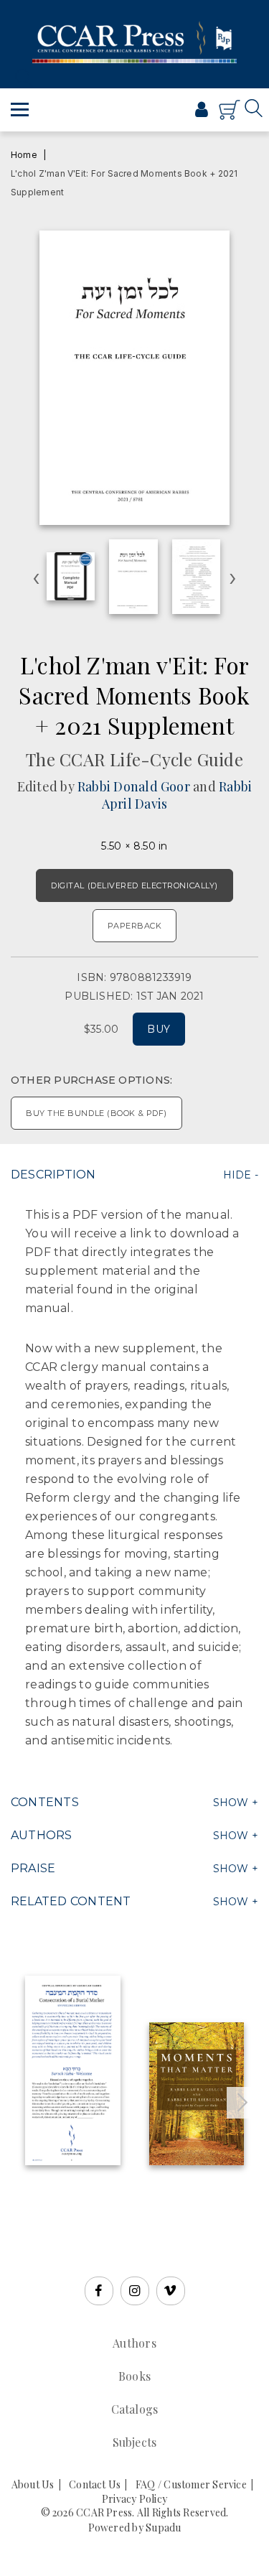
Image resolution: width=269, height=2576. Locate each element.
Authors (42, 1835)
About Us (33, 2484)
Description (53, 1175)
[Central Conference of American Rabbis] (154, 116)
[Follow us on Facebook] (99, 2291)
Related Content (71, 1901)
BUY (159, 1029)
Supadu (163, 2528)
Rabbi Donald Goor (134, 786)
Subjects (135, 2442)
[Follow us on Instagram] (135, 2291)
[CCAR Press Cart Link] (230, 116)
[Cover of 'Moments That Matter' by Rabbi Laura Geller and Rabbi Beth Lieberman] (197, 2094)
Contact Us (95, 2484)
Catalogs (135, 2409)
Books (134, 2376)
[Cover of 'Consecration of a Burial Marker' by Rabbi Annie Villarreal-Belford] (73, 2070)
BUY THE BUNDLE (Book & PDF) (96, 1113)
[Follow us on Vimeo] (171, 2291)
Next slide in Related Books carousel (242, 2103)
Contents (45, 1802)
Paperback (135, 926)
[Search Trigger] (20, 77)
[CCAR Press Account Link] (202, 111)
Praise (33, 1868)
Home (24, 155)
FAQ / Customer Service (191, 2484)
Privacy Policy (134, 2499)
